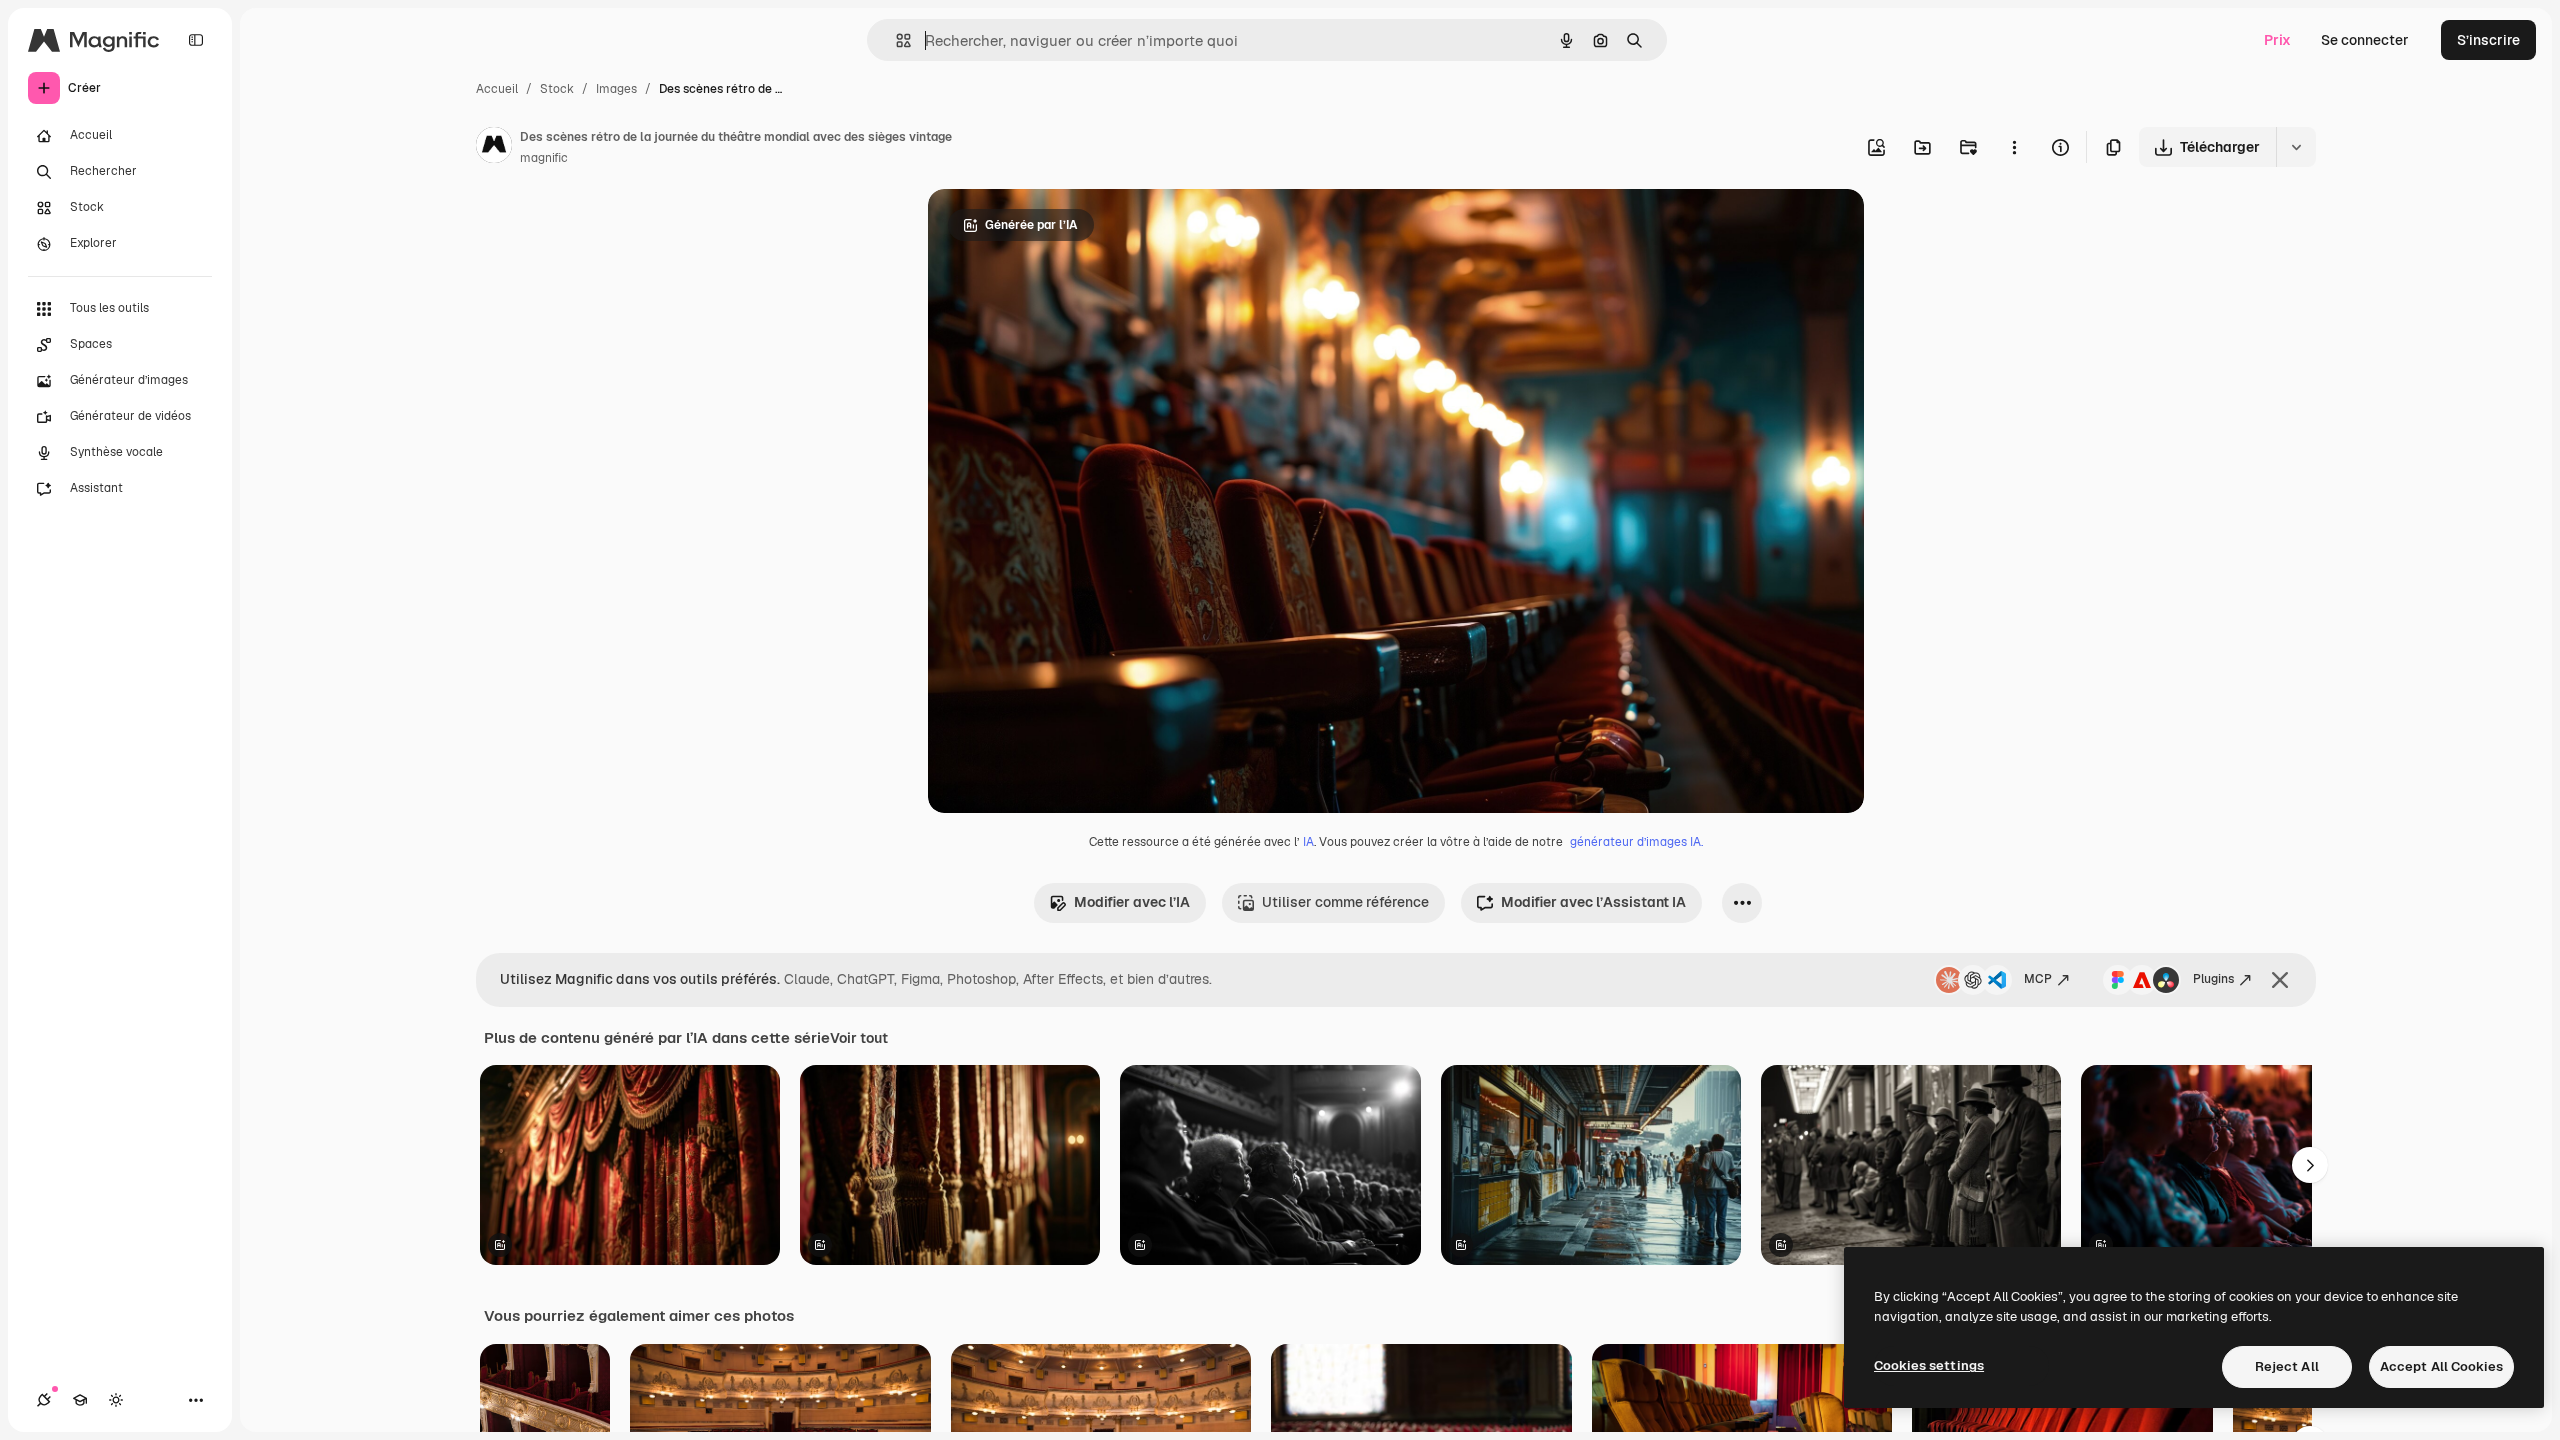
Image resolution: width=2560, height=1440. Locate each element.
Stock (557, 89)
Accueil (497, 89)
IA (1308, 842)
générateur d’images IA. (1636, 842)
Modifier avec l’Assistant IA (1593, 902)
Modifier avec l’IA (1132, 902)
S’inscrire (2488, 40)
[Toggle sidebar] (196, 40)
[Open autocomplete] (895, 40)
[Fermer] (2280, 980)
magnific (544, 158)
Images (616, 89)
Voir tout (859, 1038)
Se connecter (2365, 40)
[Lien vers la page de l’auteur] (494, 148)
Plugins (2213, 979)
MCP (2038, 979)
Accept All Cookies (2441, 1366)
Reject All (2287, 1366)
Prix (2277, 40)
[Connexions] (44, 1400)
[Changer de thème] (116, 1400)
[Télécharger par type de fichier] (2296, 147)
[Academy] (80, 1400)
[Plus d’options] (2014, 147)
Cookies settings (1929, 1365)
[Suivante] (2310, 1165)
